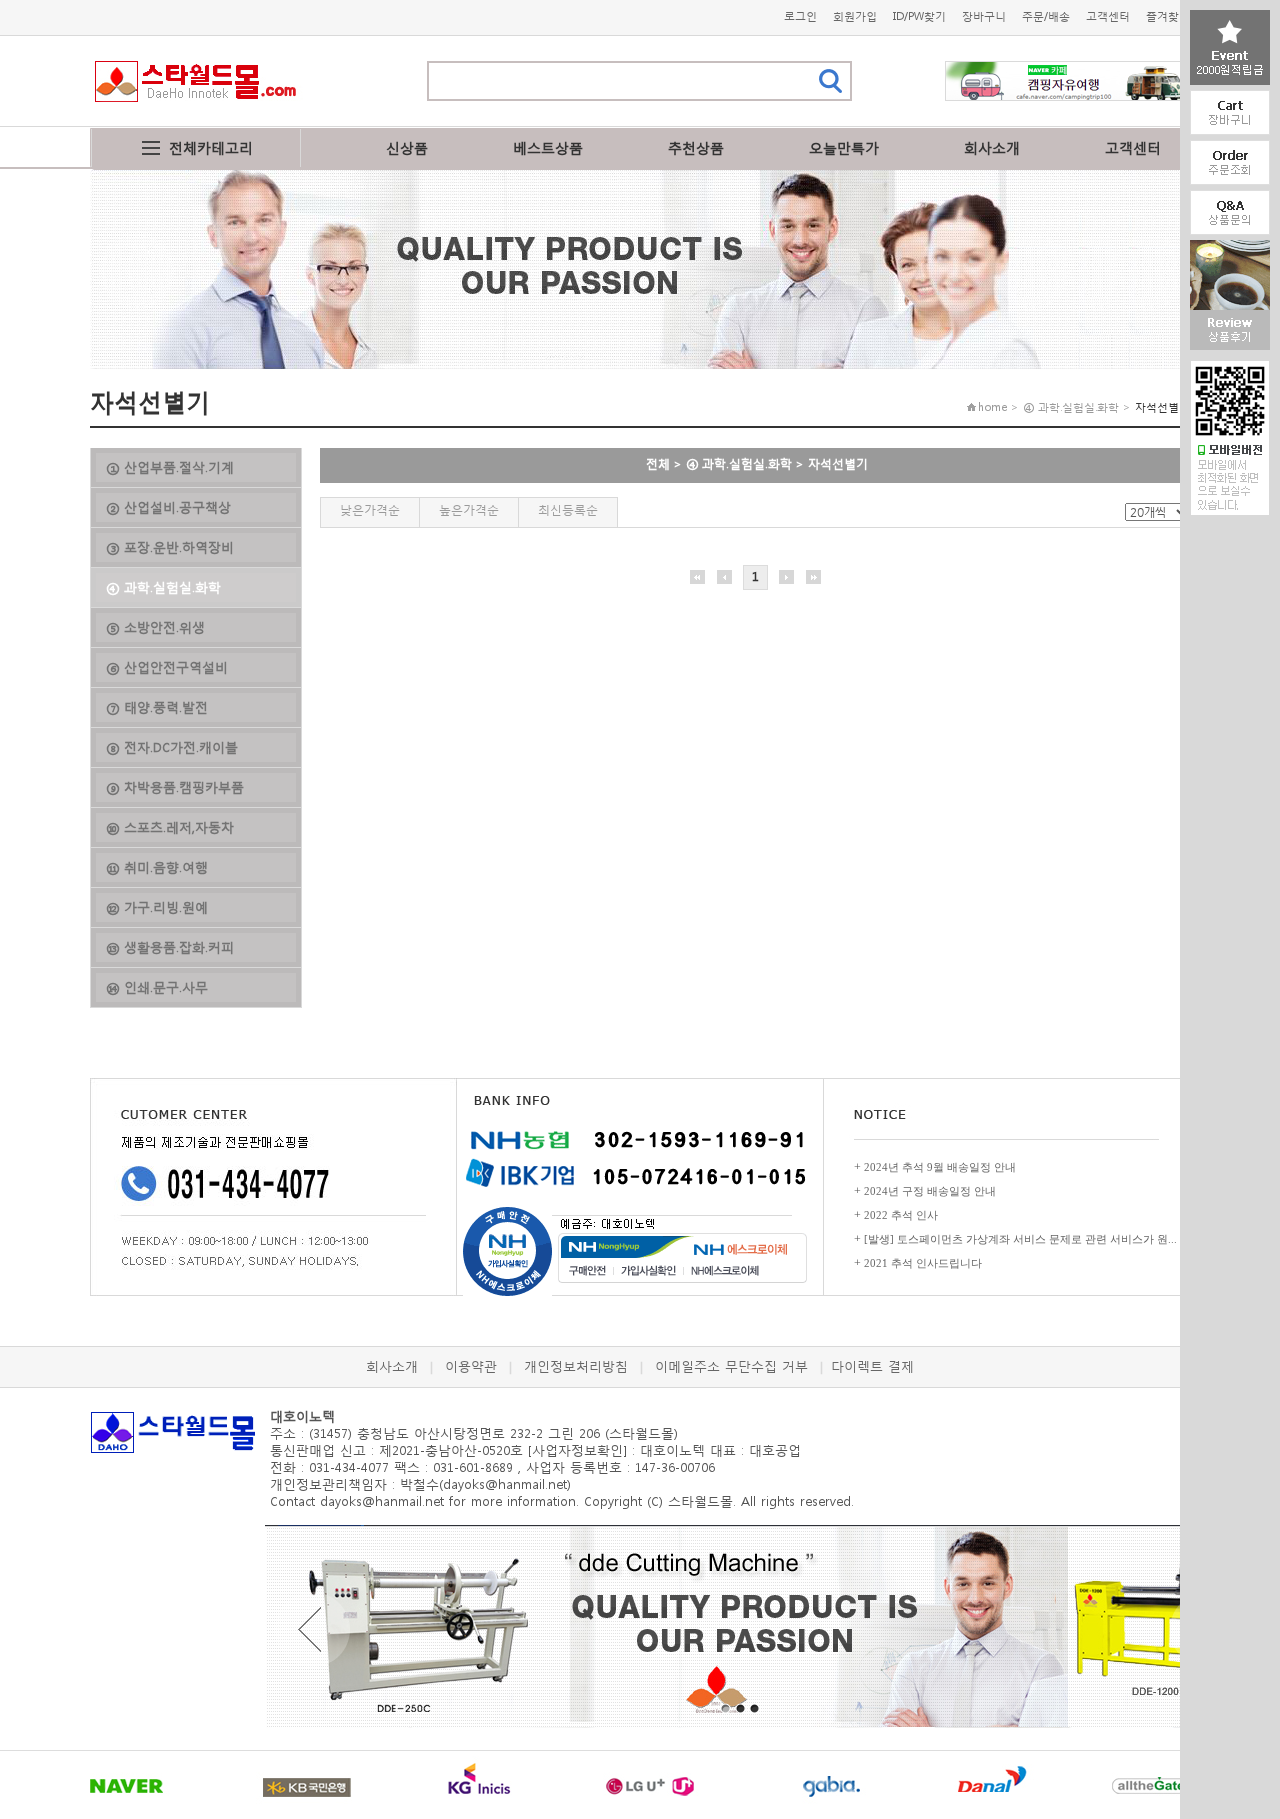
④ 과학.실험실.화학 (739, 463)
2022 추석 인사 (901, 1215)
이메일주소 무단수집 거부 (731, 1366)
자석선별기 (838, 463)
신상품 (407, 147)
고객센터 (1108, 16)
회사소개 (992, 147)
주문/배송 (1046, 16)
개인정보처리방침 (576, 1366)
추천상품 (696, 147)
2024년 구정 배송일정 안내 (930, 1191)
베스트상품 (548, 147)
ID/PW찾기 (919, 16)
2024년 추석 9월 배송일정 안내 (940, 1167)
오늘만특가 (844, 147)
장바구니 (984, 16)
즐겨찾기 (1168, 16)
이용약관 (471, 1366)
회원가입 (855, 16)
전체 (658, 463)
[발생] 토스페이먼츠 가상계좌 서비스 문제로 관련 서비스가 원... (1020, 1239)
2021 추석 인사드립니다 (923, 1263)
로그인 (800, 16)
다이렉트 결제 (872, 1366)
